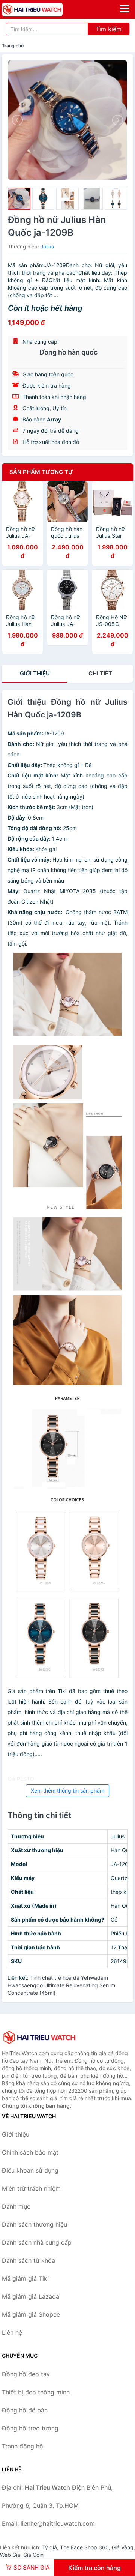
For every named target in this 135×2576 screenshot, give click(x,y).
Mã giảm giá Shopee (31, 2314)
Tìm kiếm (109, 29)
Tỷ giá (49, 2547)
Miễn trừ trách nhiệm (31, 2188)
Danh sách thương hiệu (34, 2224)
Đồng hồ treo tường (30, 2428)
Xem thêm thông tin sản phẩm (67, 1790)
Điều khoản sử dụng (30, 2170)
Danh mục (16, 2206)
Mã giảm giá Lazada (31, 2296)
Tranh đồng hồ (22, 2446)
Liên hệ (12, 2332)
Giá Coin (33, 2555)
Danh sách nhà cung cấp (37, 2242)
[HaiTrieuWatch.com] (44, 9)
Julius (47, 247)
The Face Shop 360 (84, 2547)
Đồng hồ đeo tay (26, 2374)
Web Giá (10, 2555)
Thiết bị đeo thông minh (36, 2392)
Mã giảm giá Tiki (25, 2278)
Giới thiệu (35, 673)
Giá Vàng (123, 2547)
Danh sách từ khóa (28, 2260)
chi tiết (100, 673)
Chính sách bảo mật (30, 2152)
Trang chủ (13, 46)
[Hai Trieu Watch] (39, 2037)
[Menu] (124, 9)
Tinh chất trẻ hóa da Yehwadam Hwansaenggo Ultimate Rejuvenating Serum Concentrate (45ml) (61, 1985)
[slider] (19, 199)
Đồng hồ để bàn (25, 2410)
